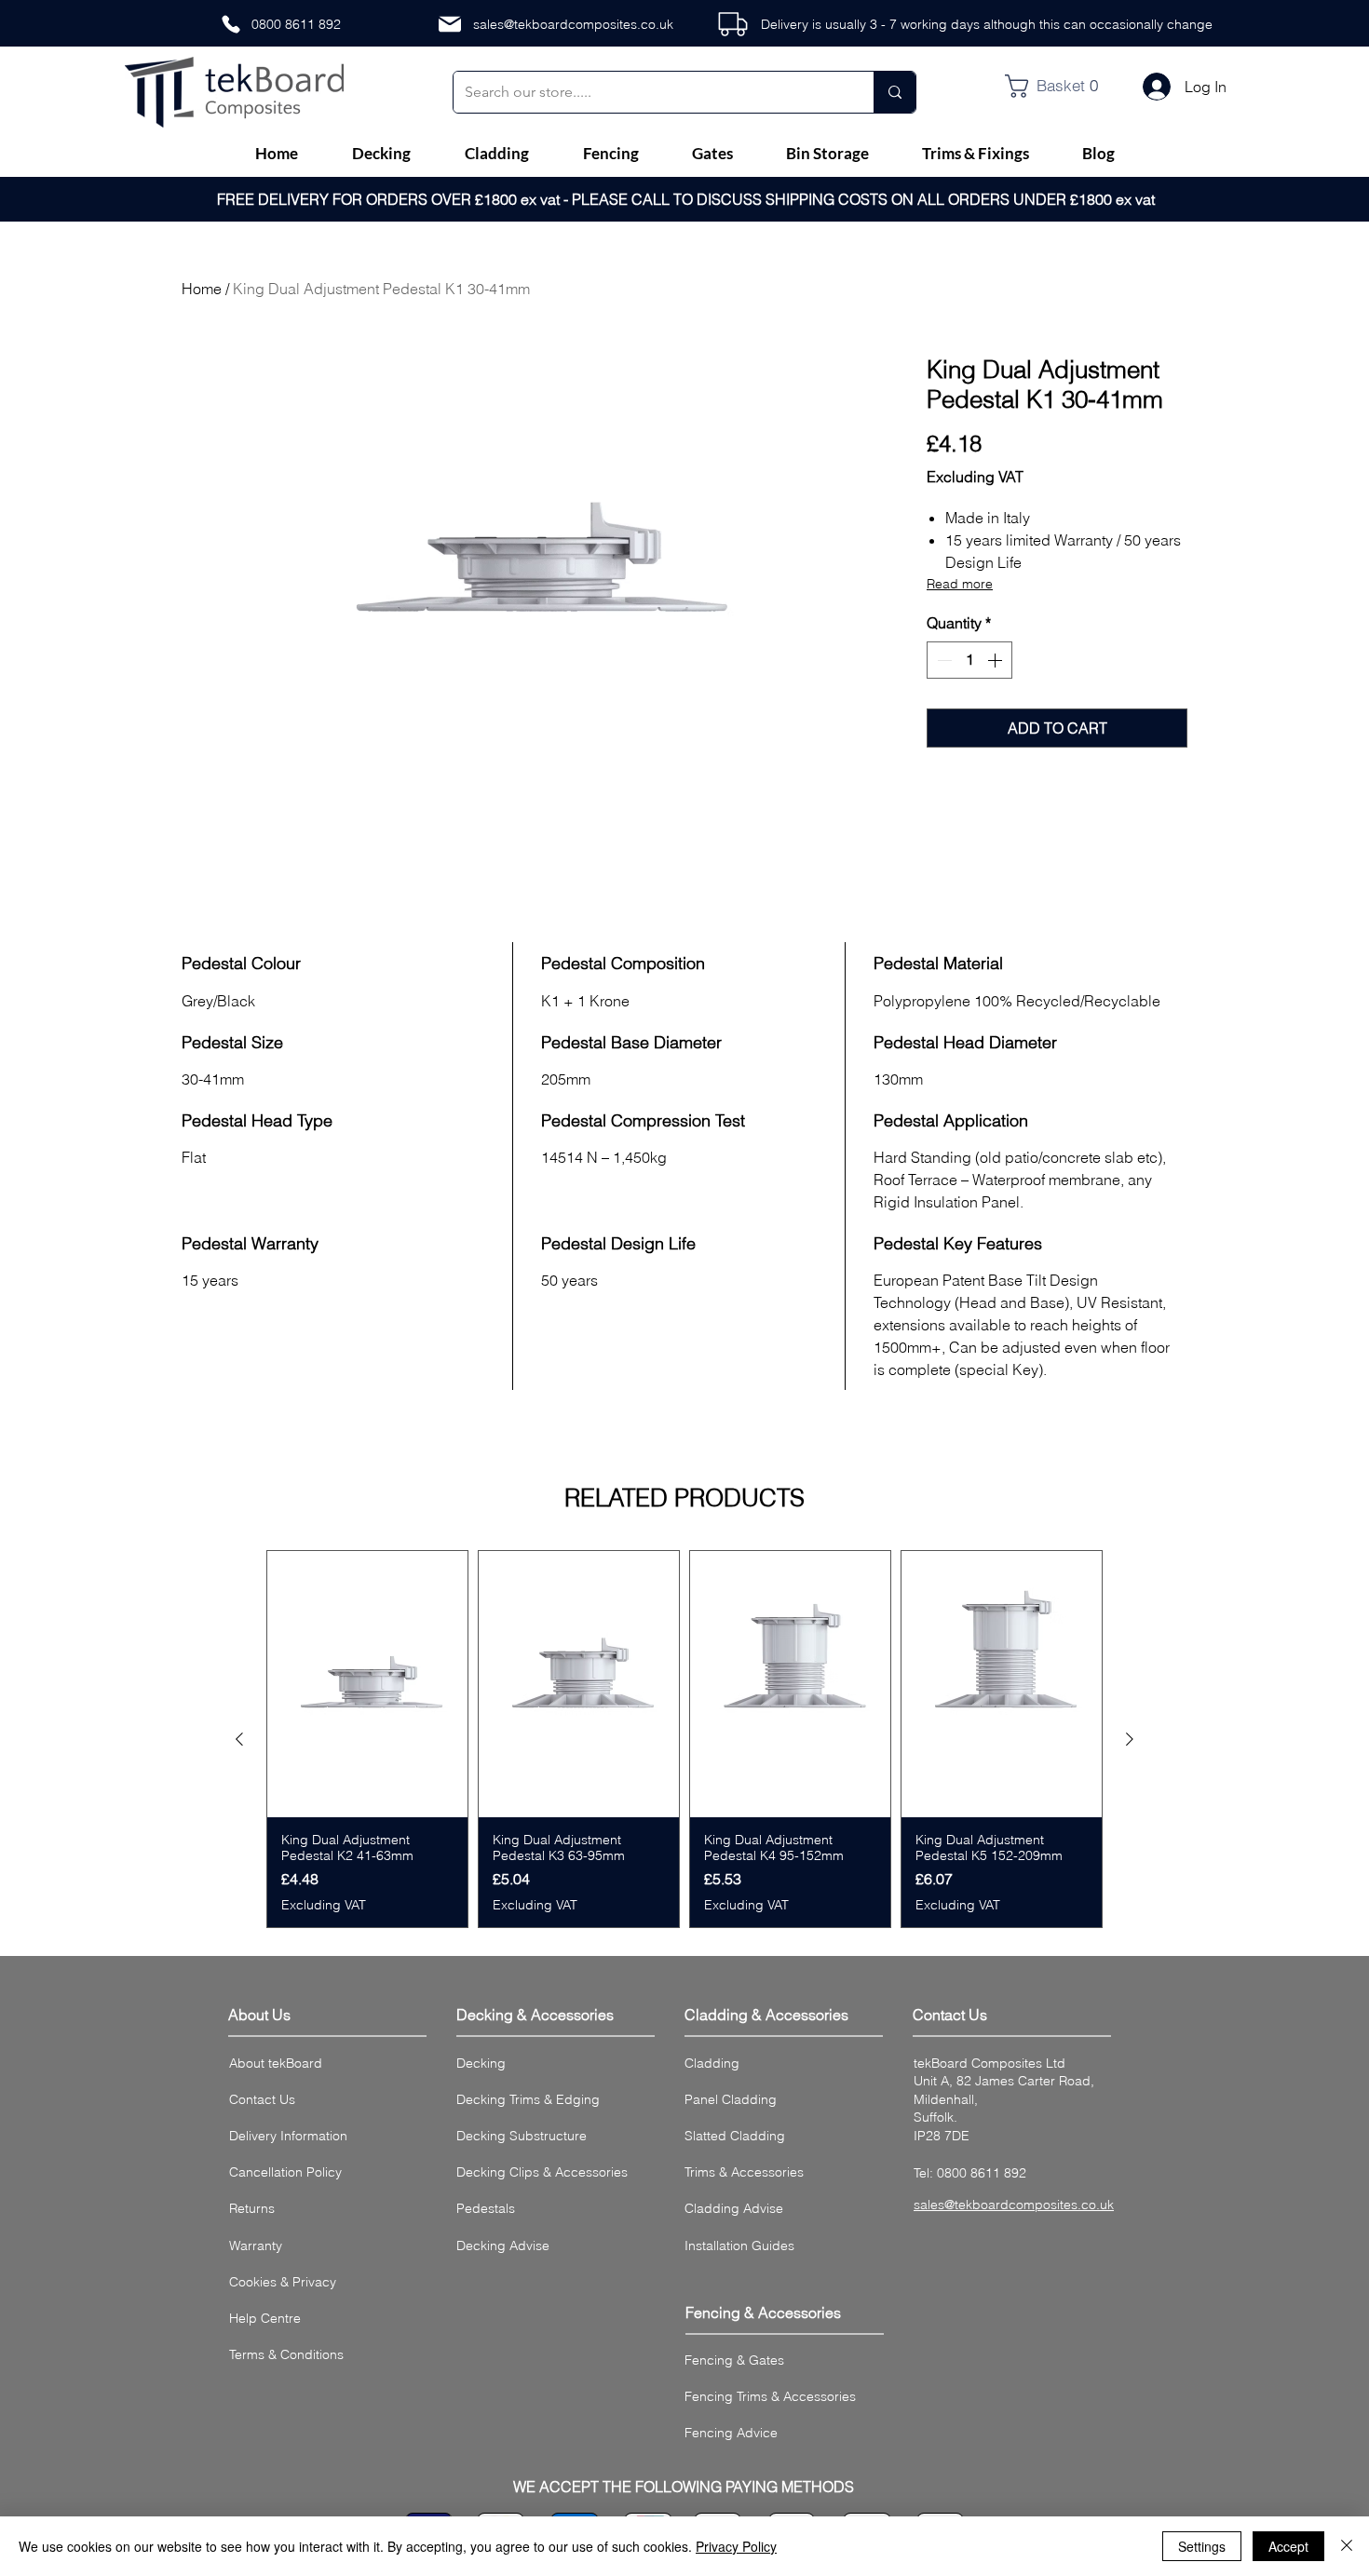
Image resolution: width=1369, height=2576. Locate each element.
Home (202, 289)
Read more (960, 584)
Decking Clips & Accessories (542, 2172)
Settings (1202, 2546)
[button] (1060, 86)
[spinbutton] (969, 660)
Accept (1288, 2546)
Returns (252, 2208)
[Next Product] (1130, 1739)
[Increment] (996, 660)
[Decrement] (942, 660)
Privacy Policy (736, 2546)
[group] (684, 1740)
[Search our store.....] (895, 92)
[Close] (1347, 2546)
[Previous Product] (239, 1739)
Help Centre (265, 2318)
